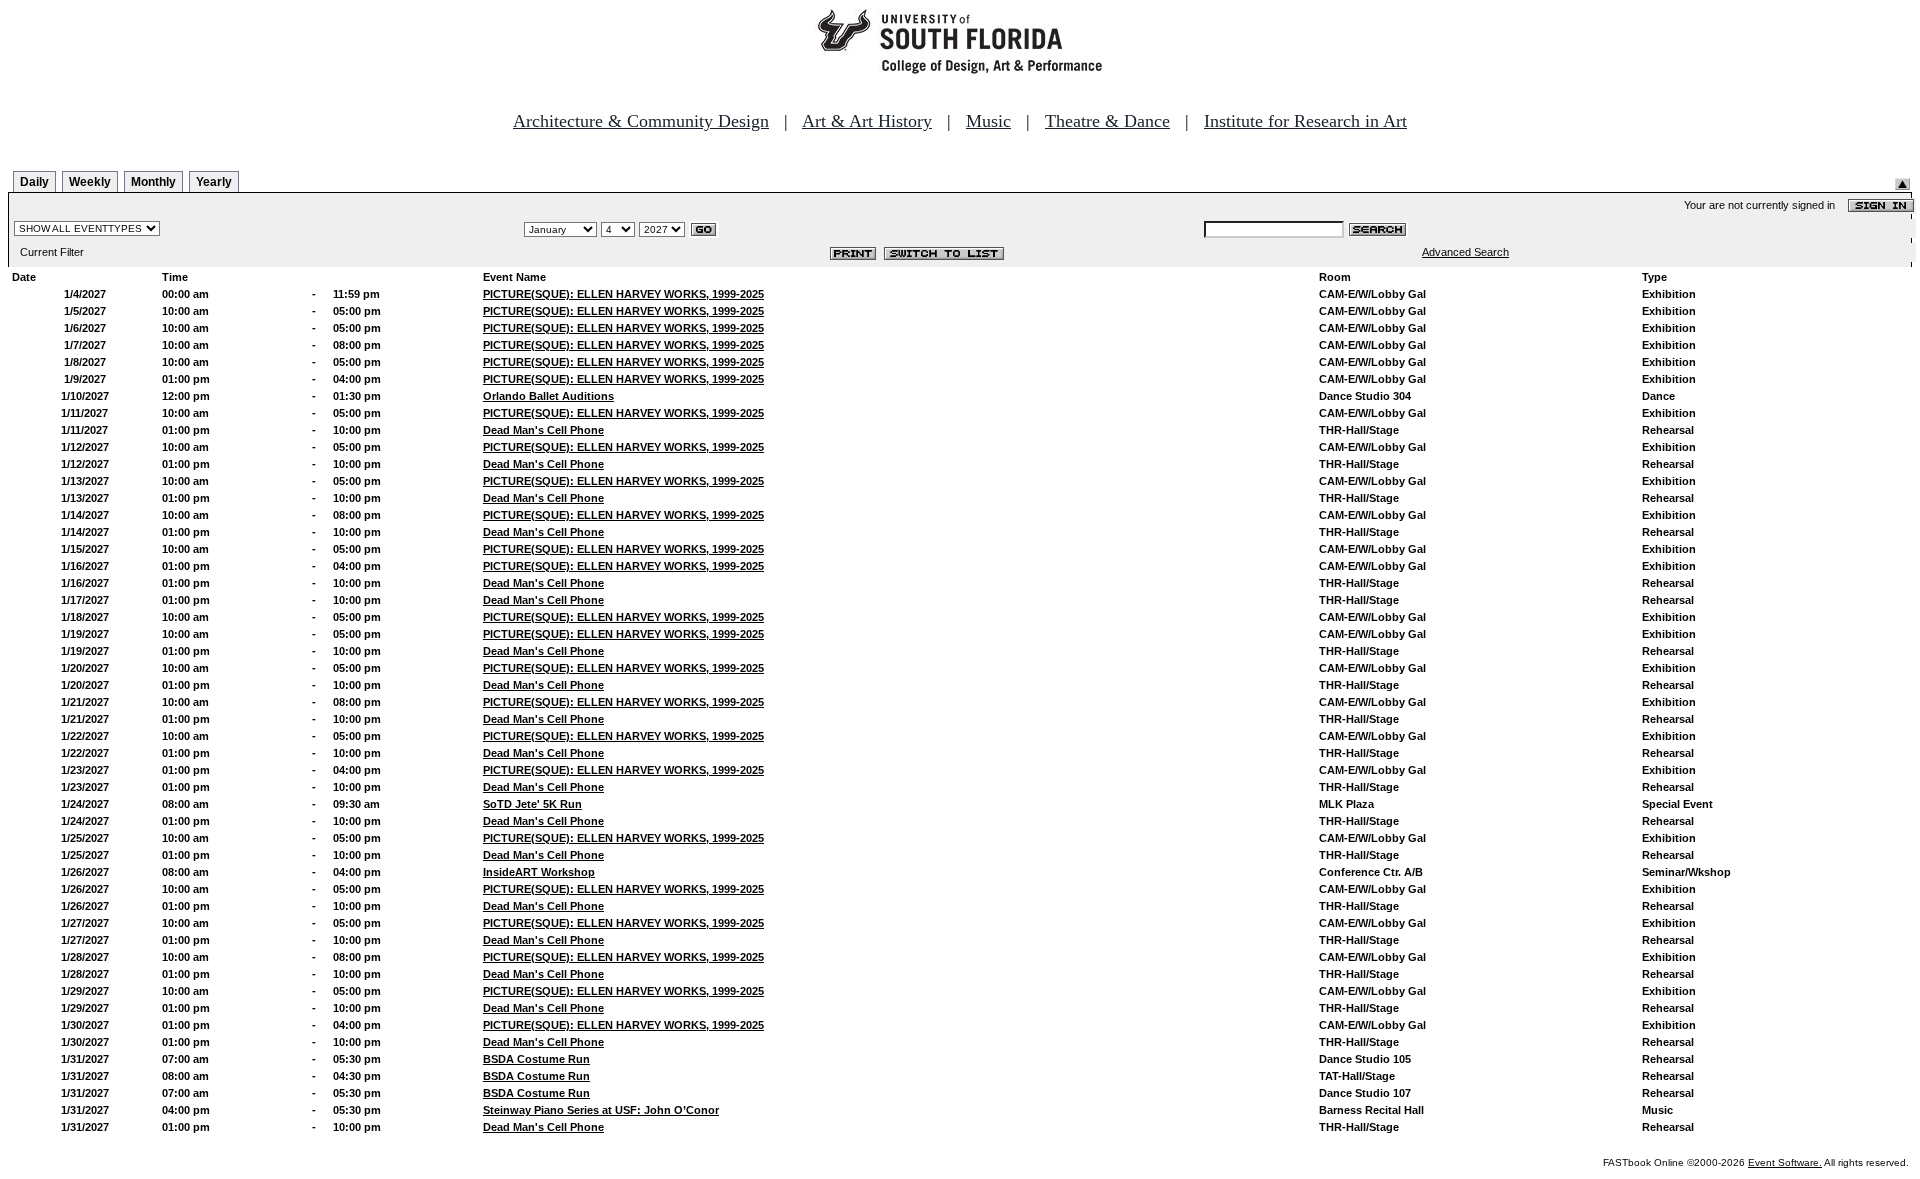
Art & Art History (867, 121)
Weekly (90, 182)
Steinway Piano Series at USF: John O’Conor (601, 1110)
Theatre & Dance (1107, 121)
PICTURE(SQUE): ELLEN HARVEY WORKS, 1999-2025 (623, 294)
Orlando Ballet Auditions (548, 396)
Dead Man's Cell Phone (543, 430)
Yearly (214, 182)
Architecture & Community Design (641, 121)
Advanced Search (1465, 252)
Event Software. (1785, 1162)
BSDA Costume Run (536, 1059)
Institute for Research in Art (1305, 121)
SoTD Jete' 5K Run (532, 804)
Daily (34, 182)
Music (988, 121)
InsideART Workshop (539, 872)
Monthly (153, 182)
